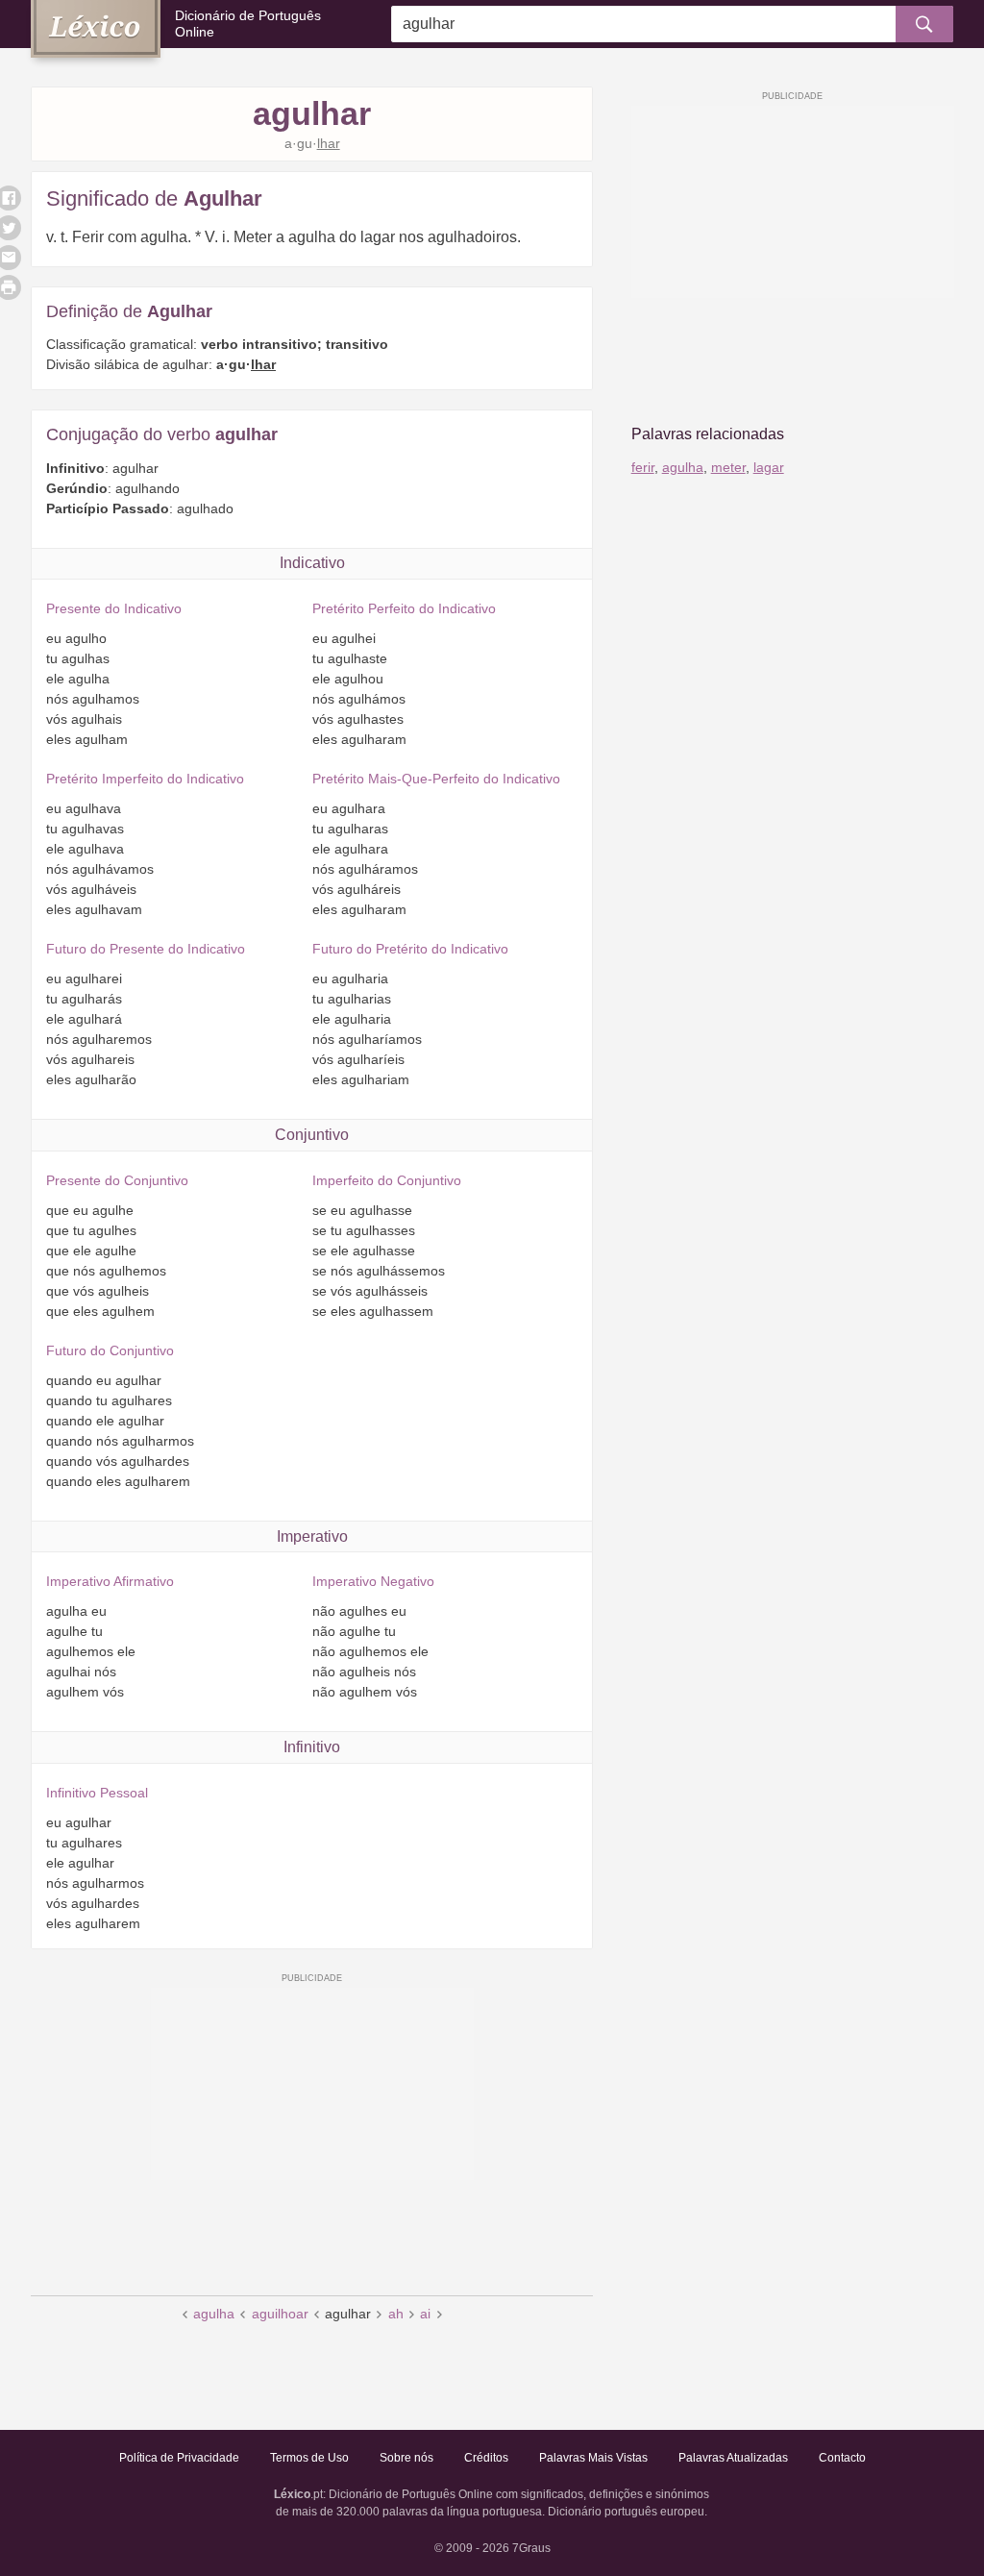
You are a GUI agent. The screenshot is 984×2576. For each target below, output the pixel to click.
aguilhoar (280, 2314)
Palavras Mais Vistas (593, 2458)
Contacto (842, 2458)
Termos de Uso (309, 2458)
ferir (643, 467)
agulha (214, 2314)
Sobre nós (406, 2458)
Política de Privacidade (179, 2458)
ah (396, 2314)
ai (425, 2314)
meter (728, 467)
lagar (769, 467)
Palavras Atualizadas (733, 2458)
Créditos (486, 2458)
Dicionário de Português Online (248, 24)
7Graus (531, 2548)
